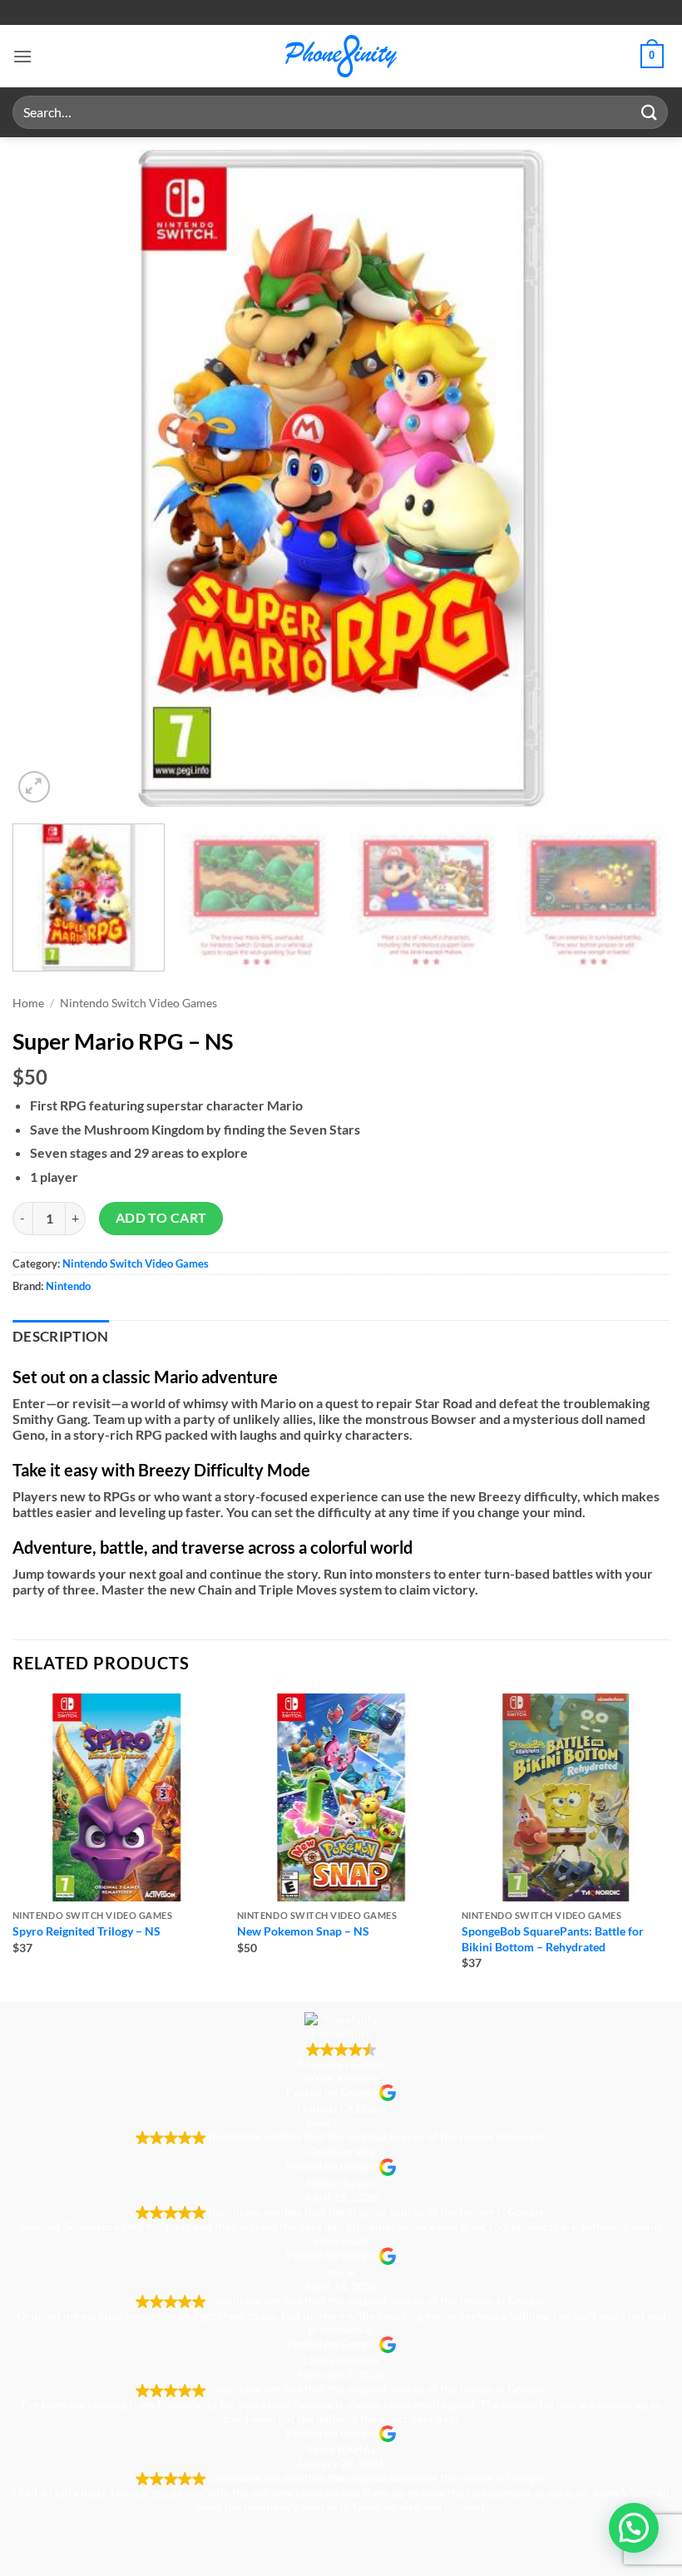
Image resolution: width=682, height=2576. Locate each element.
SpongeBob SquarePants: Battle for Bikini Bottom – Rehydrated (553, 1939)
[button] (22, 56)
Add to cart (161, 1218)
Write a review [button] (341, 2077)
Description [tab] (61, 1337)
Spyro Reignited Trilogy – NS (86, 1931)
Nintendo (68, 1286)
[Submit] (650, 112)
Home (28, 1003)
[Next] (635, 478)
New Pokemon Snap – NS (303, 1931)
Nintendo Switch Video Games (138, 1003)
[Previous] (47, 478)
